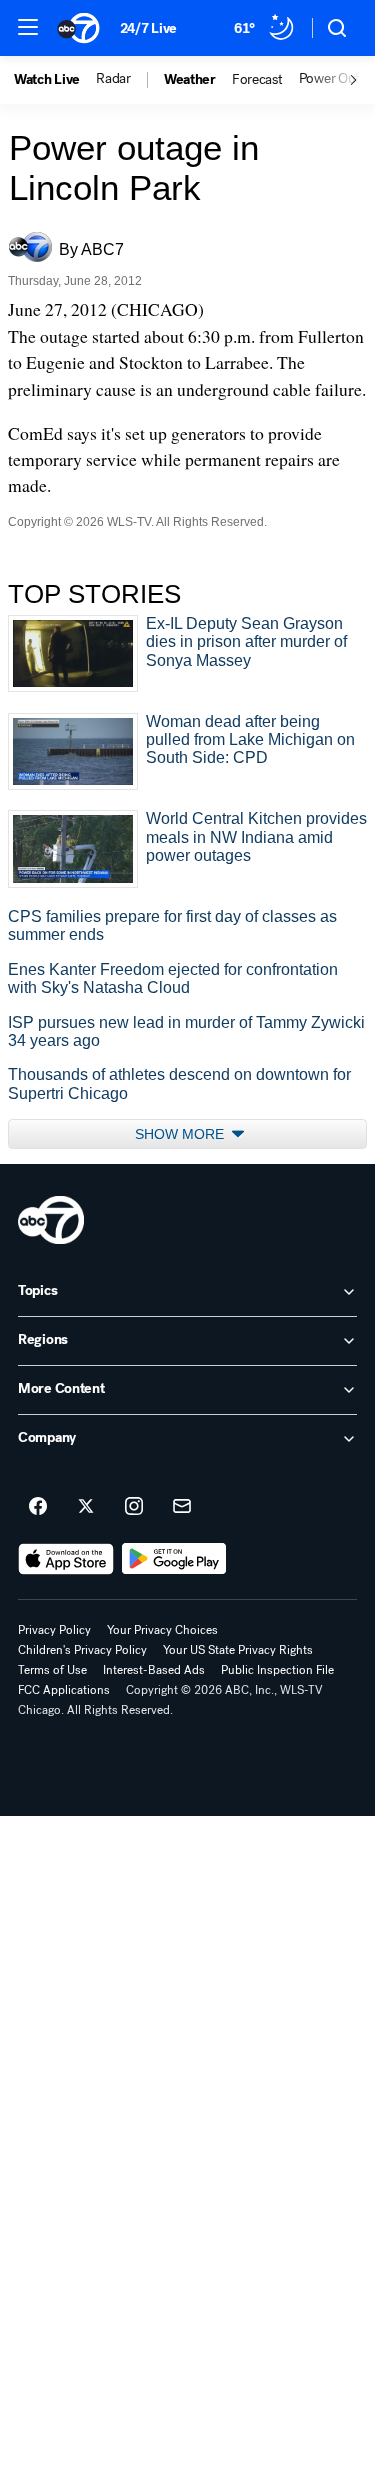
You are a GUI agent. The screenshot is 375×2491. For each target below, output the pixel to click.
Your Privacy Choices (162, 1630)
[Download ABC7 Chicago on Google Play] (174, 1559)
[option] (55, 80)
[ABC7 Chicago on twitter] (86, 1507)
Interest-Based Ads (154, 1670)
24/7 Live (148, 28)
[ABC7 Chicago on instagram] (134, 1507)
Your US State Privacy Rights (238, 1650)
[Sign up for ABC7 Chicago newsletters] (182, 1507)
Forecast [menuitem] (257, 80)
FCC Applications (64, 1690)
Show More (181, 1134)
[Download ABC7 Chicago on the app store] (66, 1559)
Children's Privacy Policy (82, 1650)
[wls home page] (51, 1220)
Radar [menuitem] (113, 79)
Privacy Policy (54, 1630)
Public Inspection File (277, 1670)
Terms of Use (52, 1670)
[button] (28, 27)
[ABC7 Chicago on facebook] (38, 1507)
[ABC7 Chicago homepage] (78, 28)
